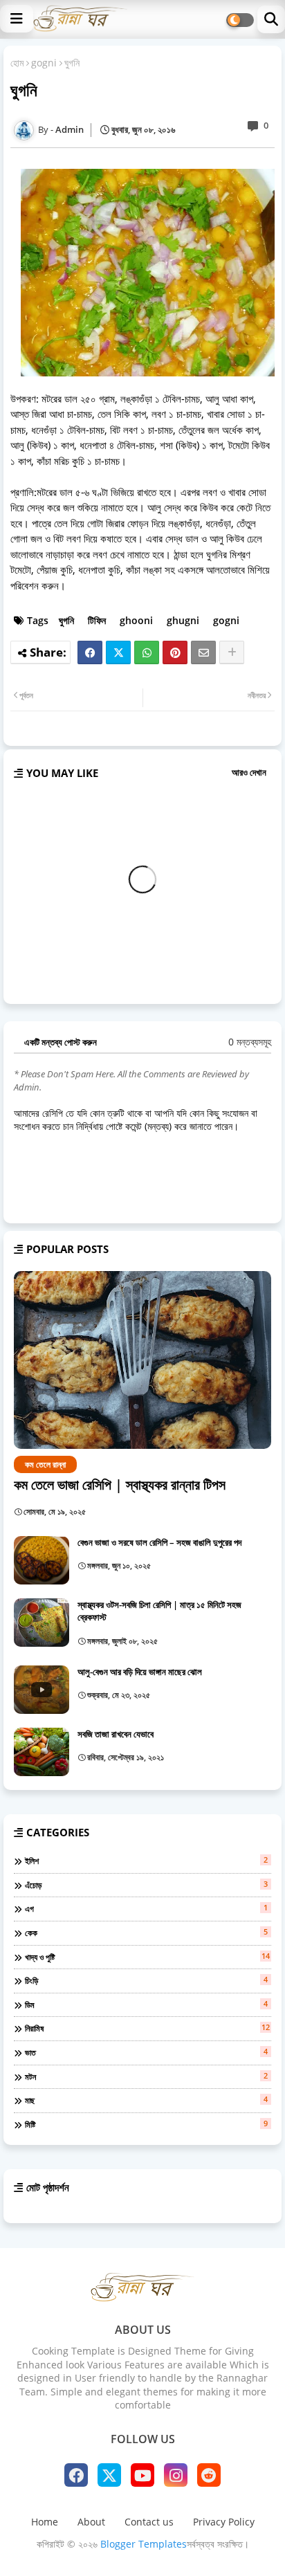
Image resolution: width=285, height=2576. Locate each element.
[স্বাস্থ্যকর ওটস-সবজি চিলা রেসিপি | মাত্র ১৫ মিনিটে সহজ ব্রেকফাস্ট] (42, 1623)
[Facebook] (90, 652)
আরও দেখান (249, 772)
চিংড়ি (146, 1980)
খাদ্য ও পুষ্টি (147, 1957)
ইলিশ (146, 1861)
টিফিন (97, 620)
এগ (146, 1908)
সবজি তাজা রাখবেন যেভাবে (116, 1734)
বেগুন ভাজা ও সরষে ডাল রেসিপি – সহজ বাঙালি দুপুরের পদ (159, 1542)
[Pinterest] (175, 652)
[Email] (203, 652)
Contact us (149, 2522)
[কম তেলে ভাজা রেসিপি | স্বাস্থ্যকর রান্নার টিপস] (142, 1360)
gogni (44, 63)
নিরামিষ (147, 2028)
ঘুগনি (66, 620)
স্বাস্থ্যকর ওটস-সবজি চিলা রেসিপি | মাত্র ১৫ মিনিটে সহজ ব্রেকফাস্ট (159, 1611)
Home (45, 2522)
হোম (17, 63)
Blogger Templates (144, 2544)
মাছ (146, 2100)
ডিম (146, 2004)
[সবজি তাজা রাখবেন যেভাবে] (42, 1752)
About (91, 2522)
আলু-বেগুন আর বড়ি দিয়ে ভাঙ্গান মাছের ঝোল (140, 1672)
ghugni (183, 620)
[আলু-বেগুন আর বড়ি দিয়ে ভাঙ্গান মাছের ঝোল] (42, 1690)
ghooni (136, 620)
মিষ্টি (146, 2124)
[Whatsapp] (147, 652)
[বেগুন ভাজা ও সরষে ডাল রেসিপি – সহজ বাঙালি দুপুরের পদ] (42, 1560)
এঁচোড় (146, 1885)
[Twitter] (118, 652)
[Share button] (232, 652)
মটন (146, 2076)
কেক (146, 1933)
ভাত (146, 2052)
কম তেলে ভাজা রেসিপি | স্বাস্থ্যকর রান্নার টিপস (120, 1485)
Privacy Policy (224, 2522)
